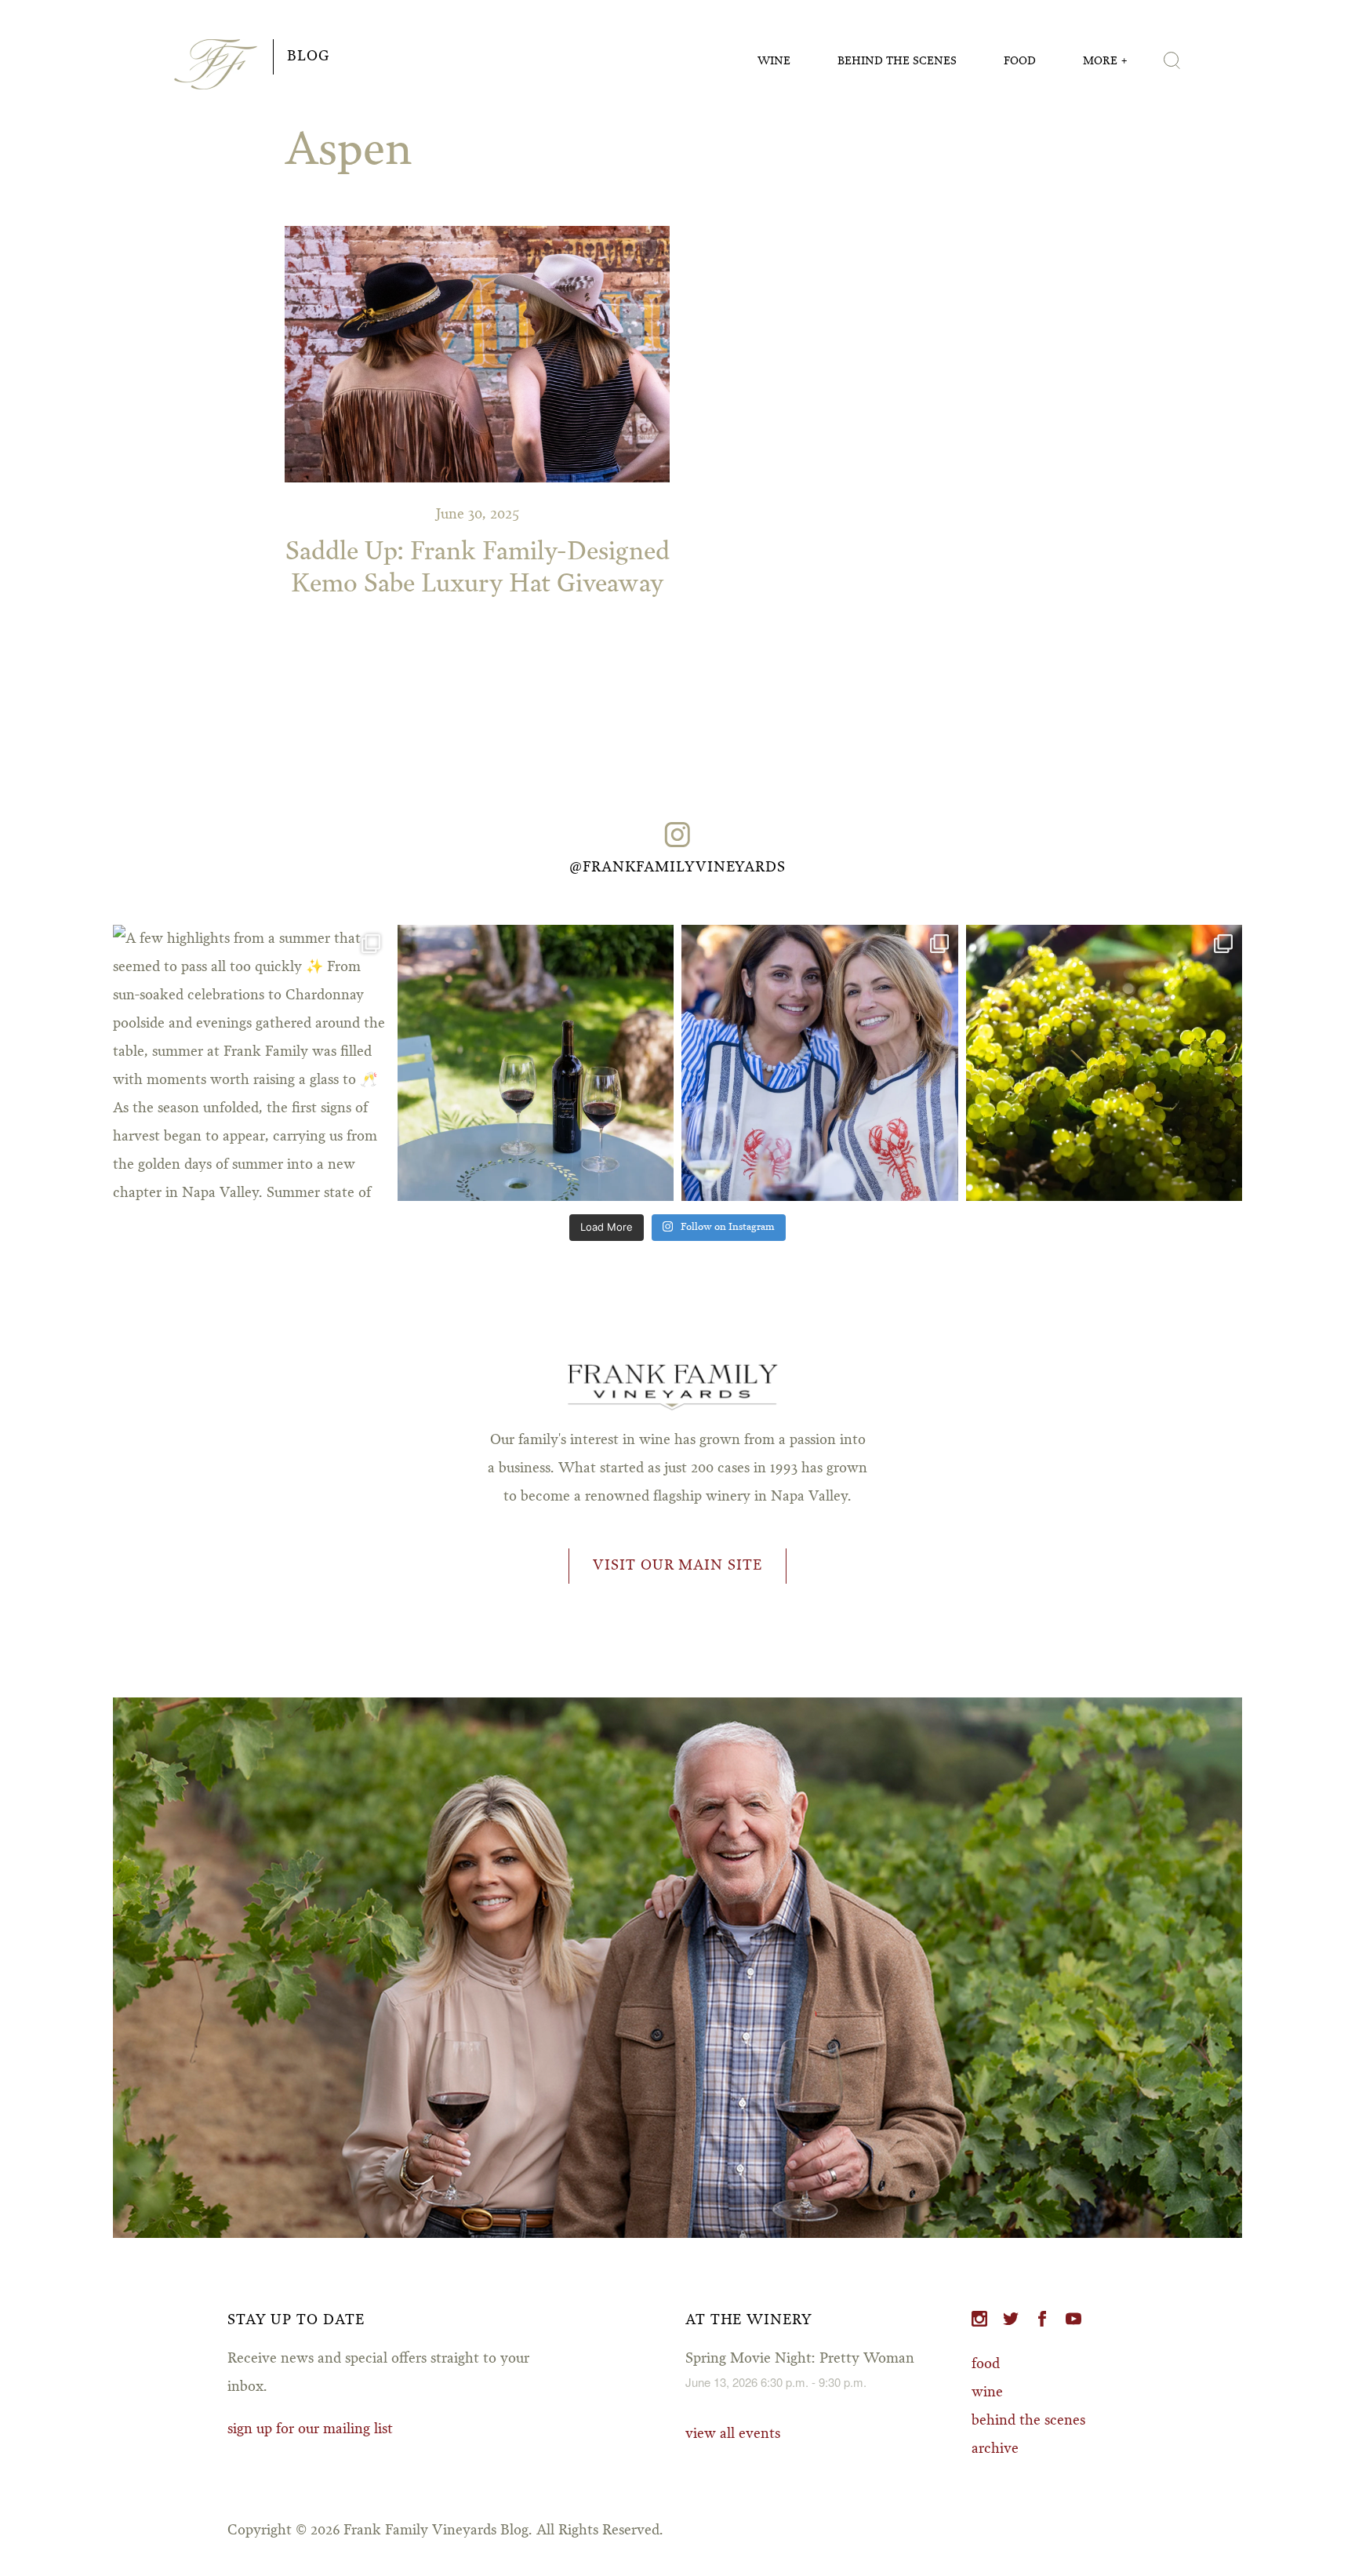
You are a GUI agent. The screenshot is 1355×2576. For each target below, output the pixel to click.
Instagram (979, 2319)
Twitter (1011, 2319)
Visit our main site (677, 1566)
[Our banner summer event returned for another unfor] (820, 1063)
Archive (995, 2449)
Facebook (1042, 2319)
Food (1020, 61)
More (1100, 61)
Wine (774, 61)
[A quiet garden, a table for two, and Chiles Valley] (536, 1063)
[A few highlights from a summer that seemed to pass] (251, 1063)
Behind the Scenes (897, 61)
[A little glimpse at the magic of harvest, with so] (1104, 1063)
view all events (733, 2434)
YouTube (1073, 2319)
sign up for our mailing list (310, 2429)
